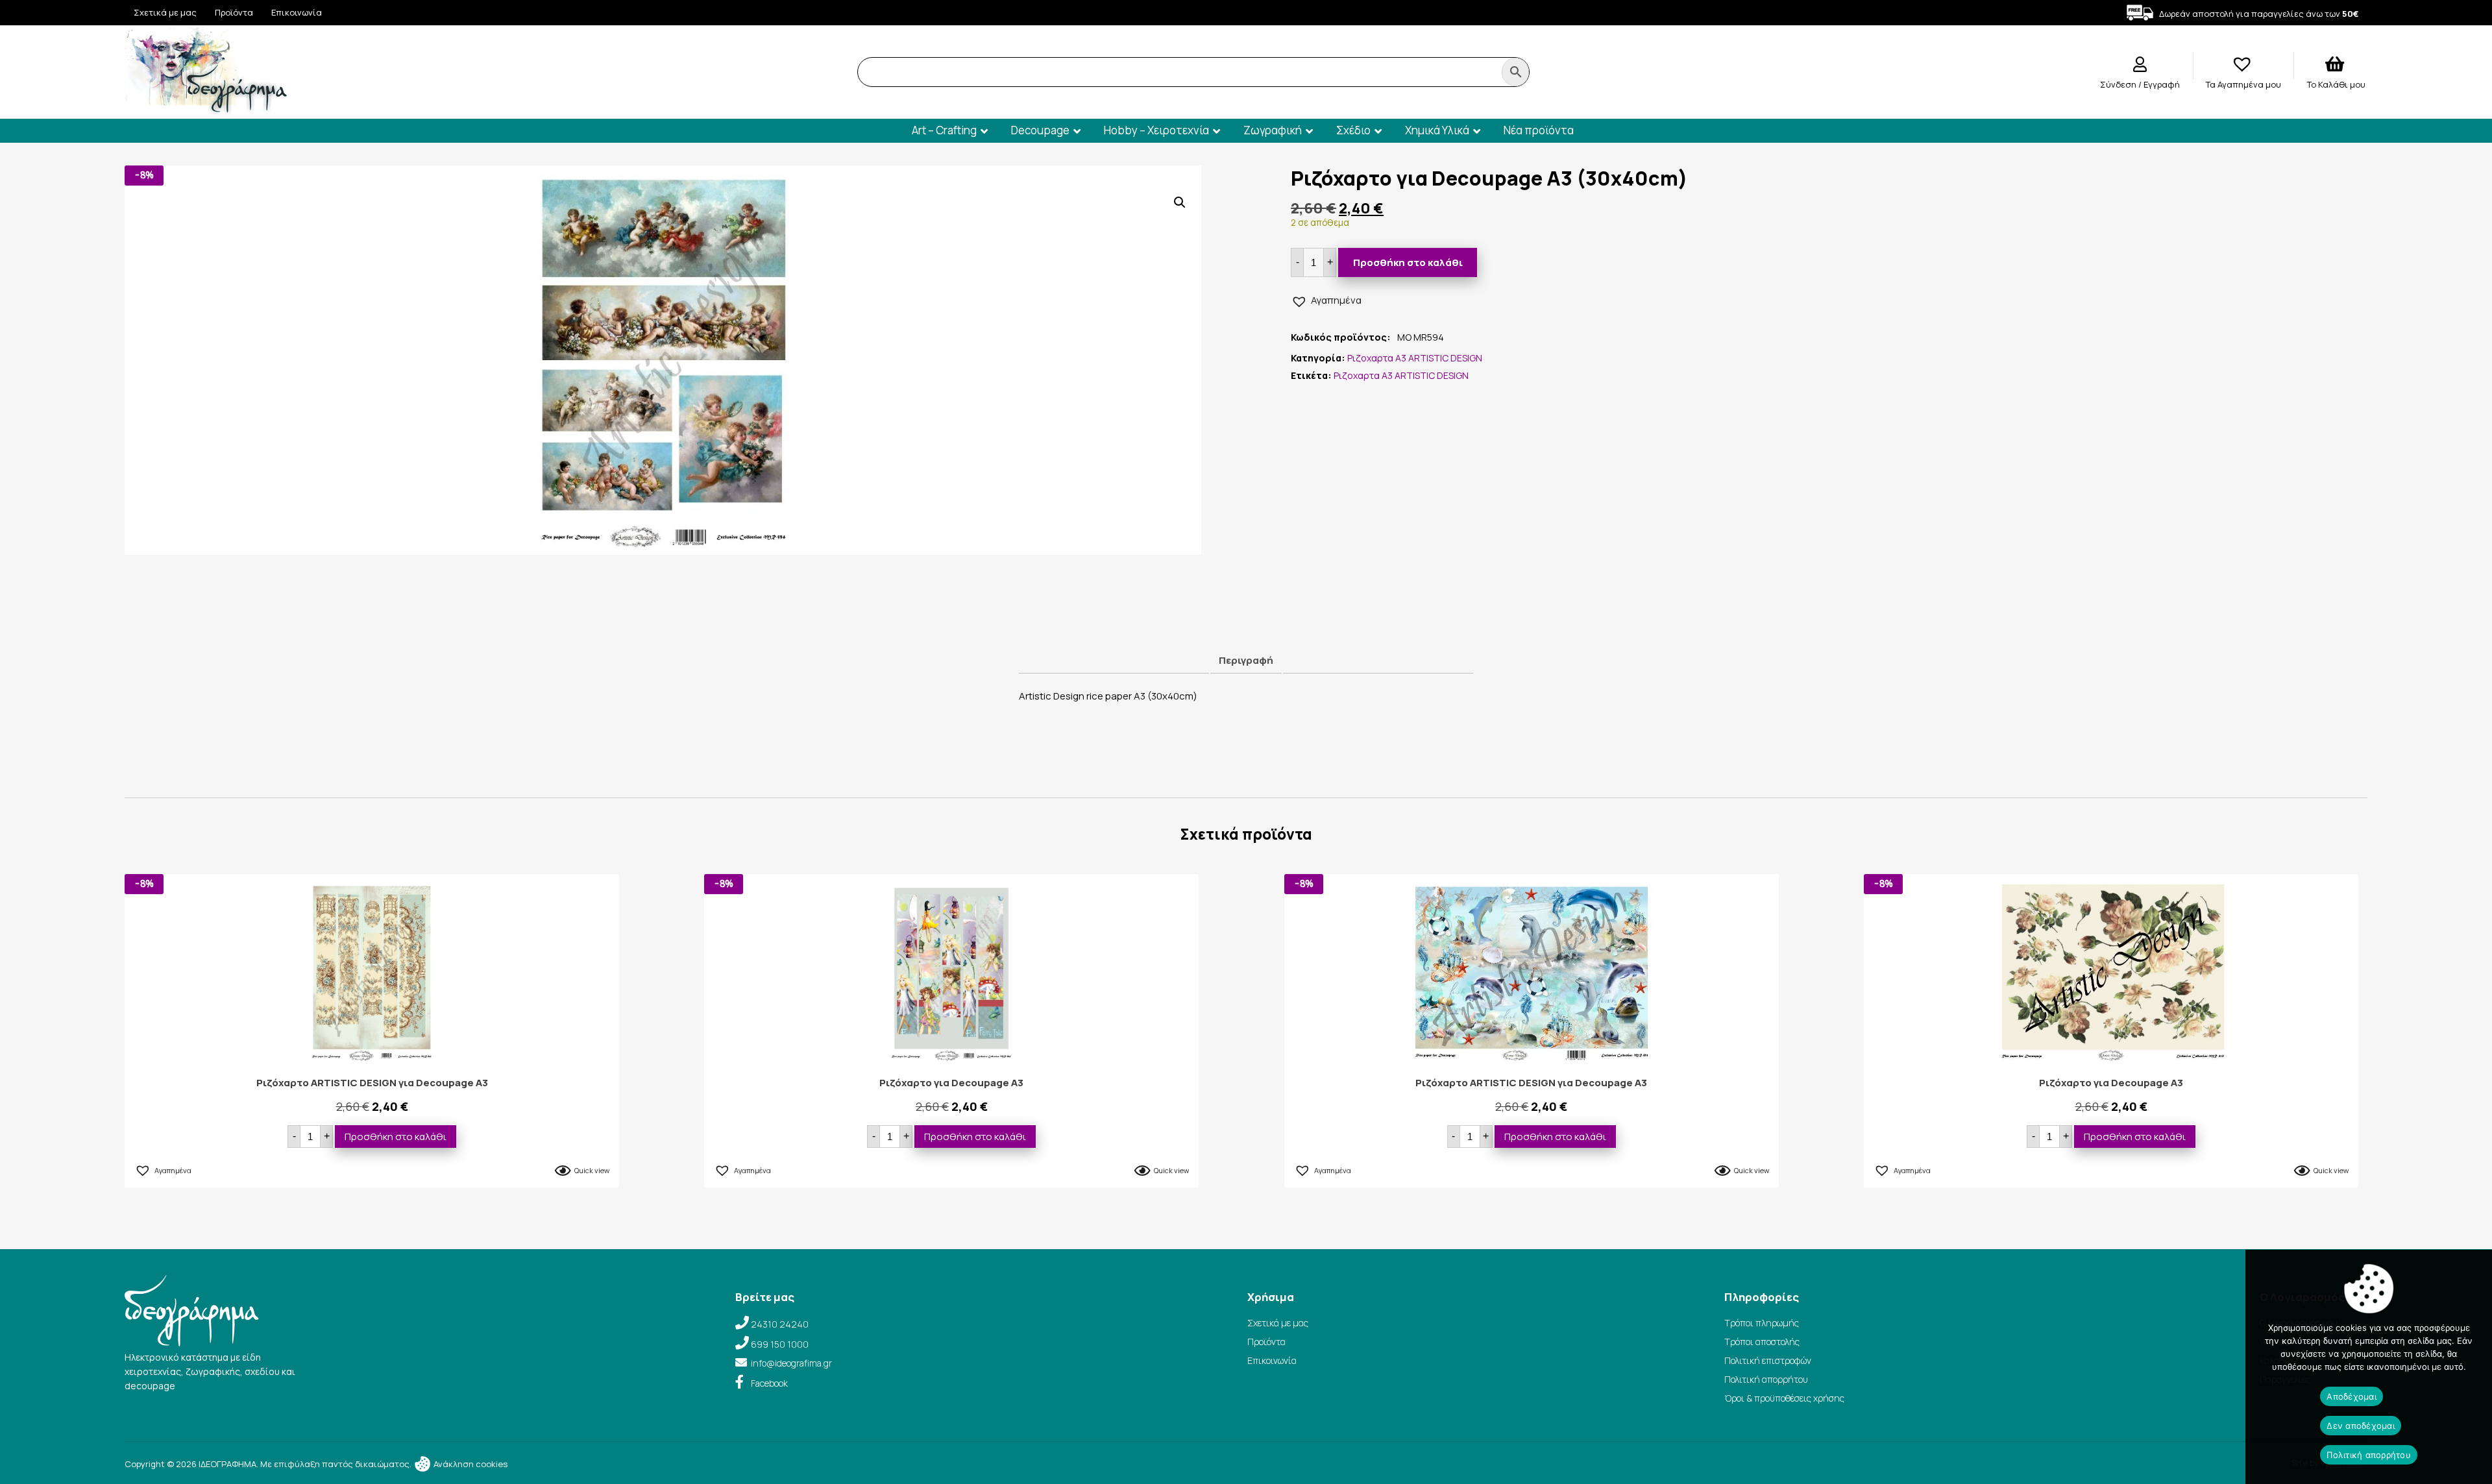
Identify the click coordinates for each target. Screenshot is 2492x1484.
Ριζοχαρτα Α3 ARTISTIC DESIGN (1415, 358)
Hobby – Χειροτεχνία (1156, 130)
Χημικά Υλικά (1437, 130)
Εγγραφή (2162, 84)
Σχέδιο (1353, 130)
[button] (1180, 202)
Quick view (592, 1170)
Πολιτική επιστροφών (1768, 1360)
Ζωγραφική (1273, 130)
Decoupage (1040, 130)
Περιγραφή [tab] (1246, 660)
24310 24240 (780, 1324)
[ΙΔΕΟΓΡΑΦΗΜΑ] (206, 109)
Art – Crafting (944, 130)
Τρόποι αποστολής (1762, 1342)
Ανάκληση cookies (470, 1464)
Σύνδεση (2119, 84)
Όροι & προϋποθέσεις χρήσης (1784, 1398)
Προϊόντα (234, 12)
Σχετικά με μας (165, 12)
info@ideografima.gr (791, 1363)
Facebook (769, 1383)
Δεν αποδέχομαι (2361, 1426)
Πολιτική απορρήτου (1766, 1379)
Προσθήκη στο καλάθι (1408, 262)
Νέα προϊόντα (1539, 130)
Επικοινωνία (297, 12)
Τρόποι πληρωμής (1762, 1323)
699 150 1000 (780, 1344)
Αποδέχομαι (2352, 1396)
